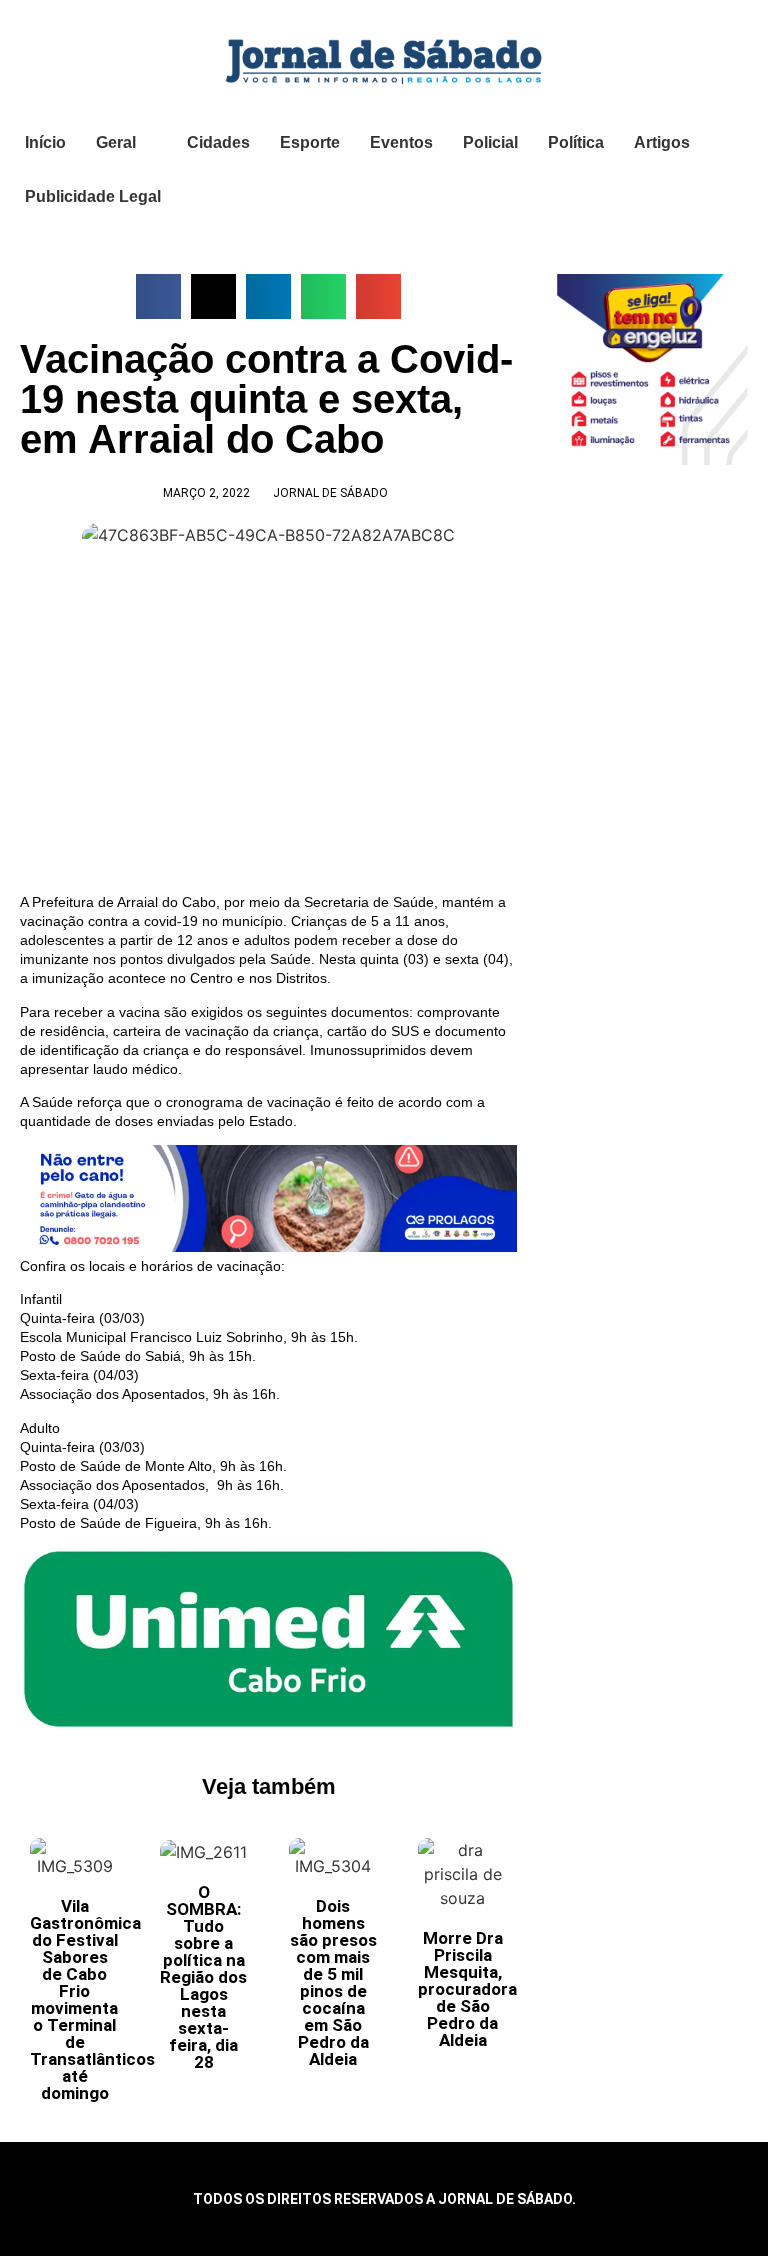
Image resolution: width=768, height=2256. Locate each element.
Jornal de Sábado (330, 493)
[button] (158, 296)
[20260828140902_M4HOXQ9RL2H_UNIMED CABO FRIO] (268, 1726)
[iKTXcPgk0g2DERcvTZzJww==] (268, 1247)
